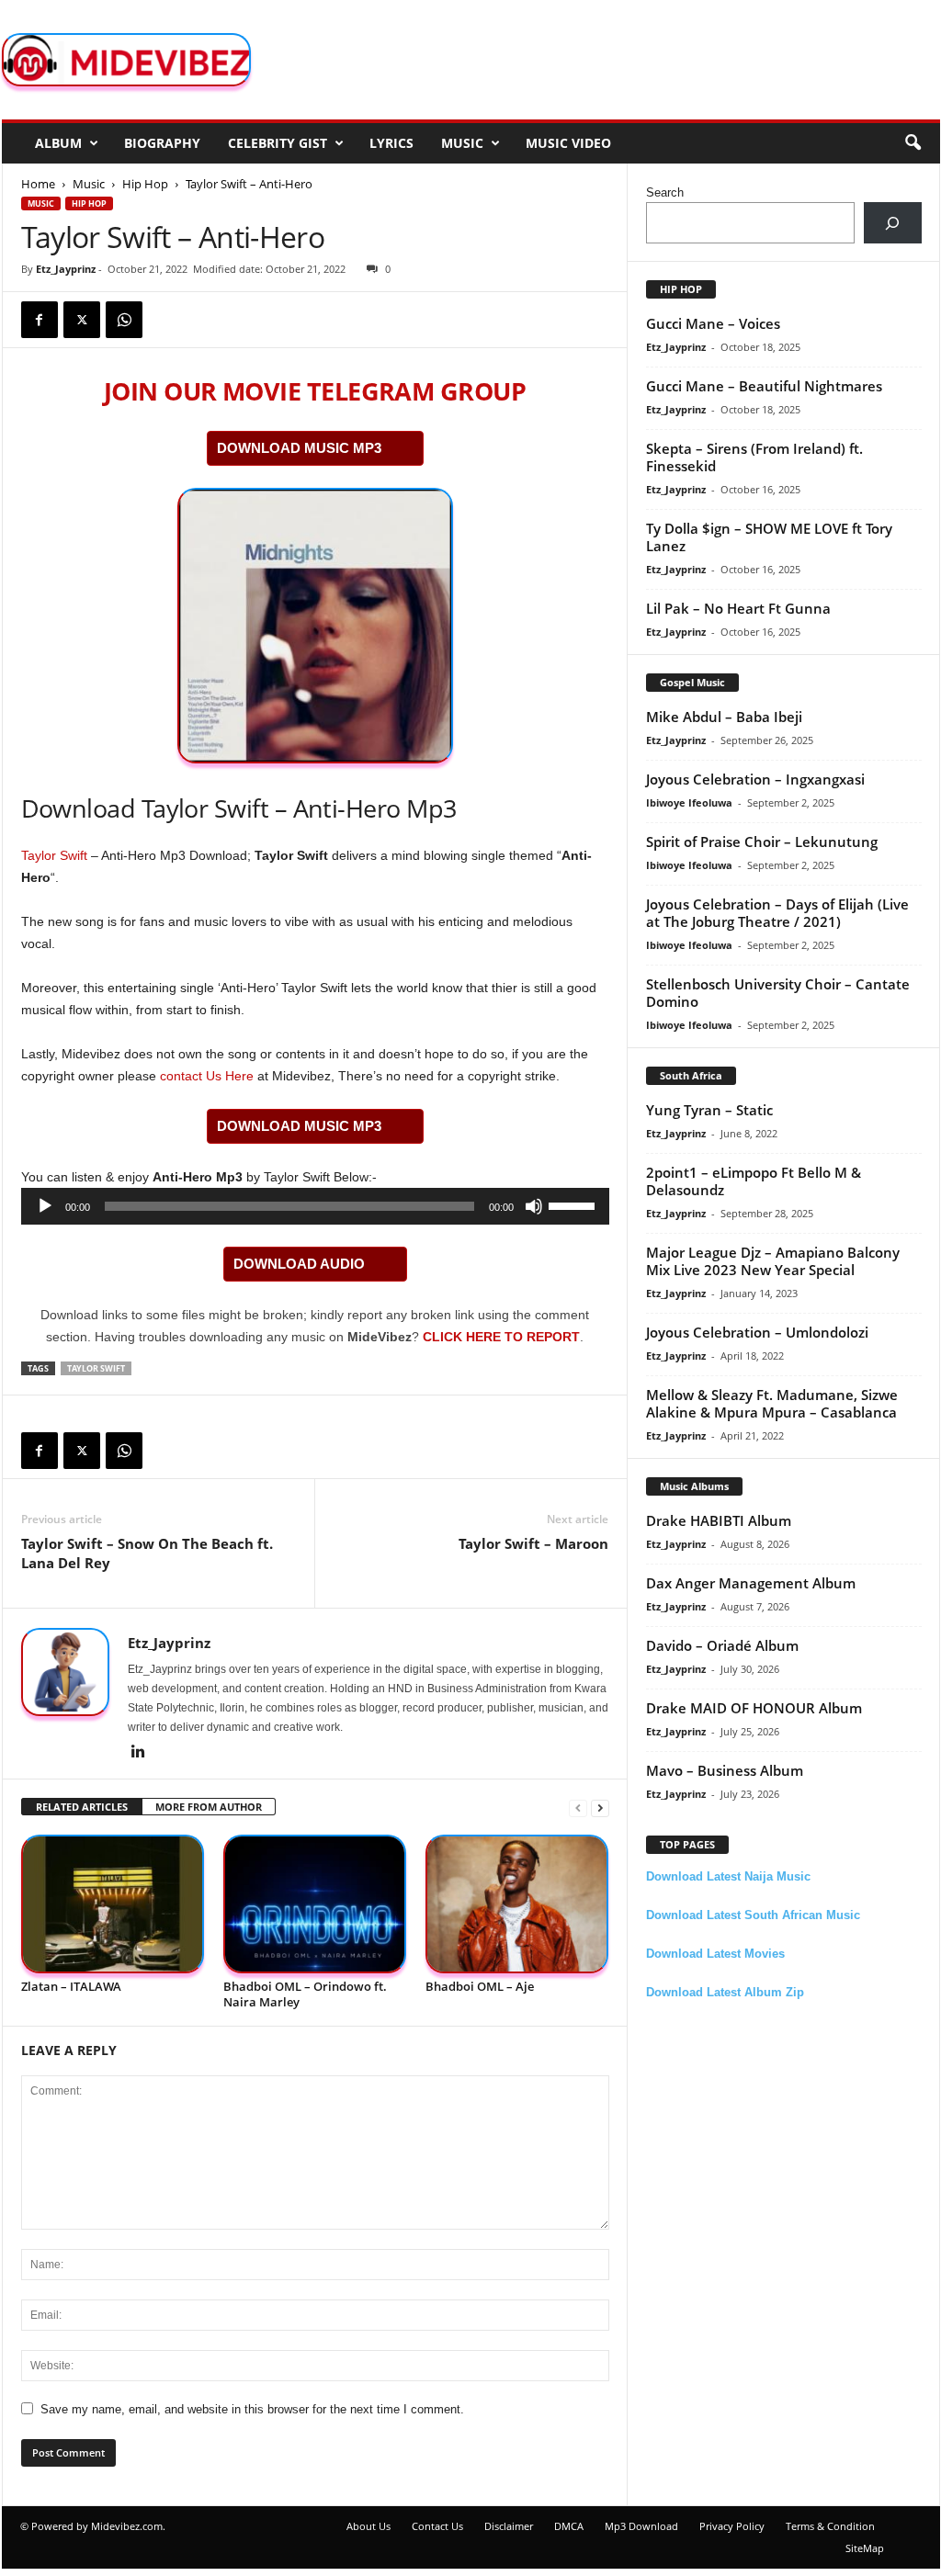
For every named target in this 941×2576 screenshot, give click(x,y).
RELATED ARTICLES (82, 1807)
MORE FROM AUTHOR (209, 1807)
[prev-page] (578, 1808)
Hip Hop (145, 184)
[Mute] (534, 1206)
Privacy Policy (732, 2526)
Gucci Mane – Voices (713, 323)
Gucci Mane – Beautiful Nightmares (764, 386)
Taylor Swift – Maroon (533, 1543)
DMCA (569, 2526)
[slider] (574, 1204)
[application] (315, 1206)
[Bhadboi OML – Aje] (517, 1904)
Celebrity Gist (278, 143)
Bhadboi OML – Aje (480, 1986)
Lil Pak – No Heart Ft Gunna (738, 608)
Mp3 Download (641, 2526)
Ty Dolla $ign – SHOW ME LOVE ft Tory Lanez (769, 537)
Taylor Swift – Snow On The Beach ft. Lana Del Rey (147, 1553)
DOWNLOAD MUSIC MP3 (299, 448)
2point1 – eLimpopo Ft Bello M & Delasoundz (754, 1181)
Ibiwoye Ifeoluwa (689, 802)
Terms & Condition (830, 2526)
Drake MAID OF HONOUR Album (754, 1708)
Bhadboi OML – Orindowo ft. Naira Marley (305, 1994)
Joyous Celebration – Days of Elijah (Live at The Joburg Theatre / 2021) (777, 913)
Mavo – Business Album (725, 1770)
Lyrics (391, 143)
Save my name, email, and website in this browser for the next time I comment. (252, 2409)
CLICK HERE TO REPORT (501, 1337)
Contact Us (437, 2526)
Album (58, 143)
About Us (368, 2526)
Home (38, 184)
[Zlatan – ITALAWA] (113, 1904)
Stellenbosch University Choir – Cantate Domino (778, 993)
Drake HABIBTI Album (719, 1520)
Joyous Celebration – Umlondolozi (757, 1332)
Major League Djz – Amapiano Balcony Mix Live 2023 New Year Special (773, 1261)
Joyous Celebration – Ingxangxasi (755, 779)
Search (665, 192)
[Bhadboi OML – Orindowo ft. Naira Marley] (315, 1904)
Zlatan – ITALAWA (71, 1986)
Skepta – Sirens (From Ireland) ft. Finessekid (754, 457)
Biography (162, 143)
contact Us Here (207, 1076)
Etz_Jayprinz (66, 269)
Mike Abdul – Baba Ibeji (724, 717)
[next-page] (600, 1808)
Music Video (568, 143)
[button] (913, 143)
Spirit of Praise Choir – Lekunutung (762, 842)
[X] (82, 320)
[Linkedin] (139, 1753)
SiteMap (865, 2548)
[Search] (893, 223)
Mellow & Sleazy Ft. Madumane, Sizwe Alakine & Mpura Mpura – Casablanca (772, 1403)
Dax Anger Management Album (751, 1583)
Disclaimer (509, 2526)
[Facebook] (40, 320)
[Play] (45, 1206)
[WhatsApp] (124, 320)
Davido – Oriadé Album (722, 1645)
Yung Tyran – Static (709, 1110)
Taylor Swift (54, 855)
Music (462, 143)
